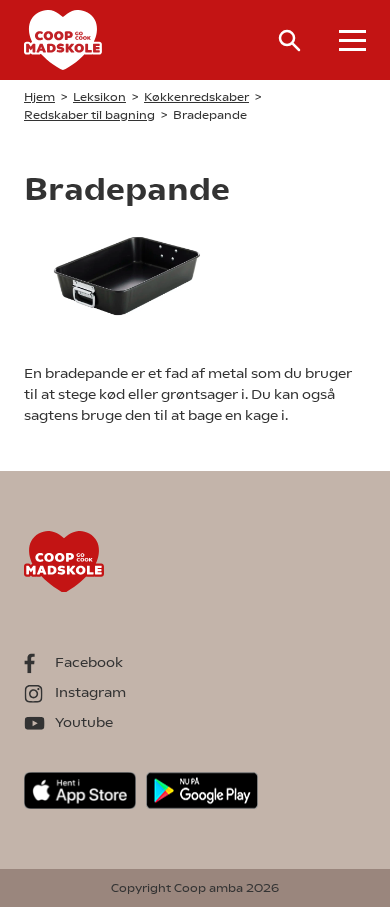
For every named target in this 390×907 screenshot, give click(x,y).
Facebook (89, 662)
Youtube (84, 722)
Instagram (90, 692)
